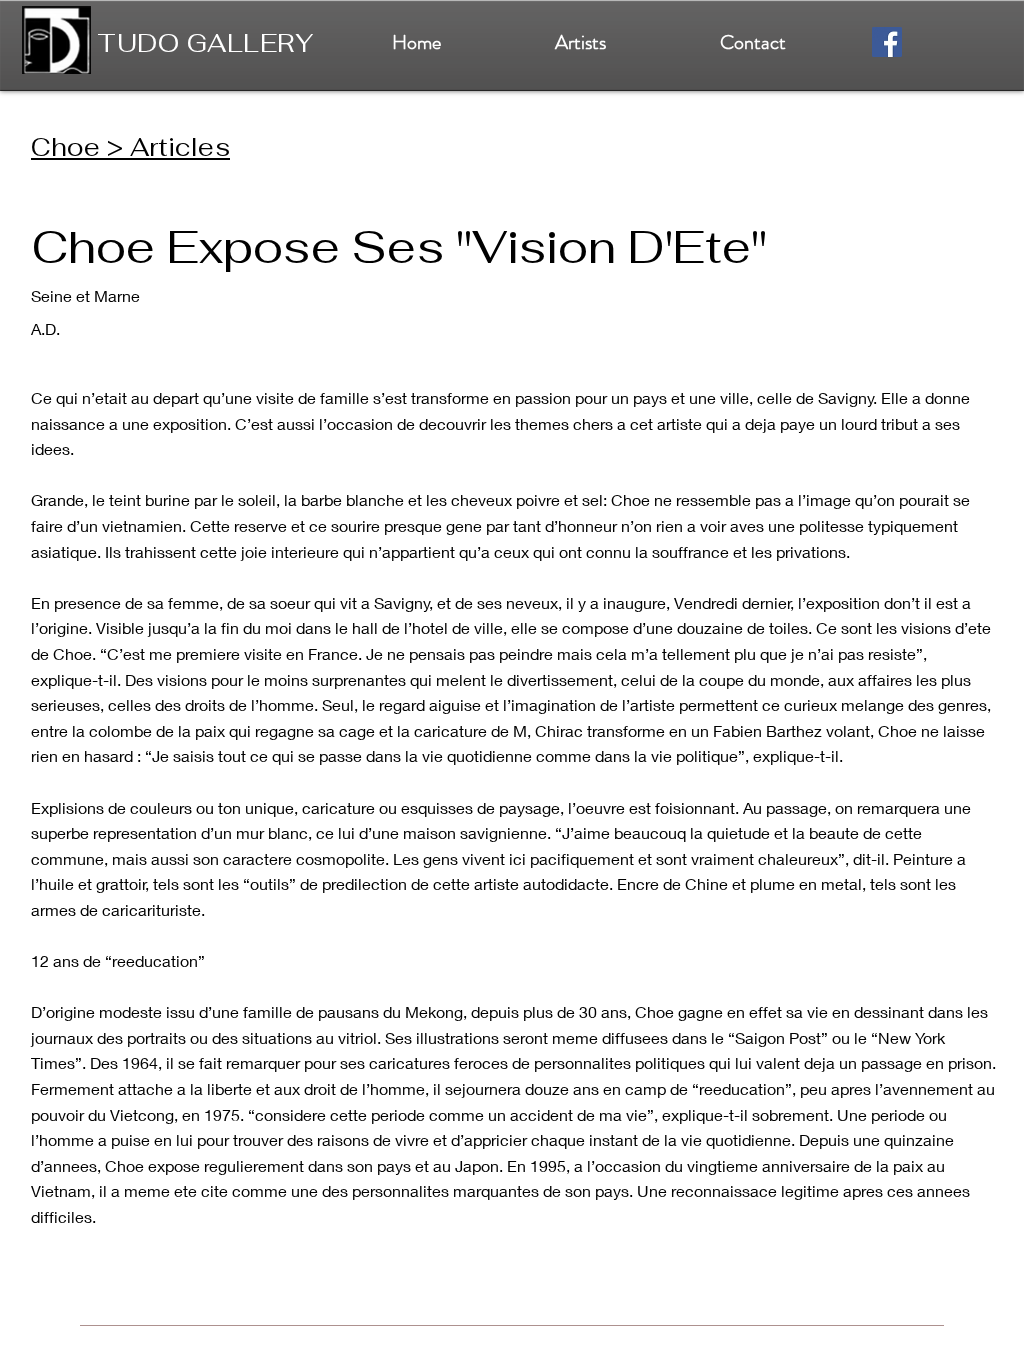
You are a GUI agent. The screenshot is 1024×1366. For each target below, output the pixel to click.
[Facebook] (887, 42)
